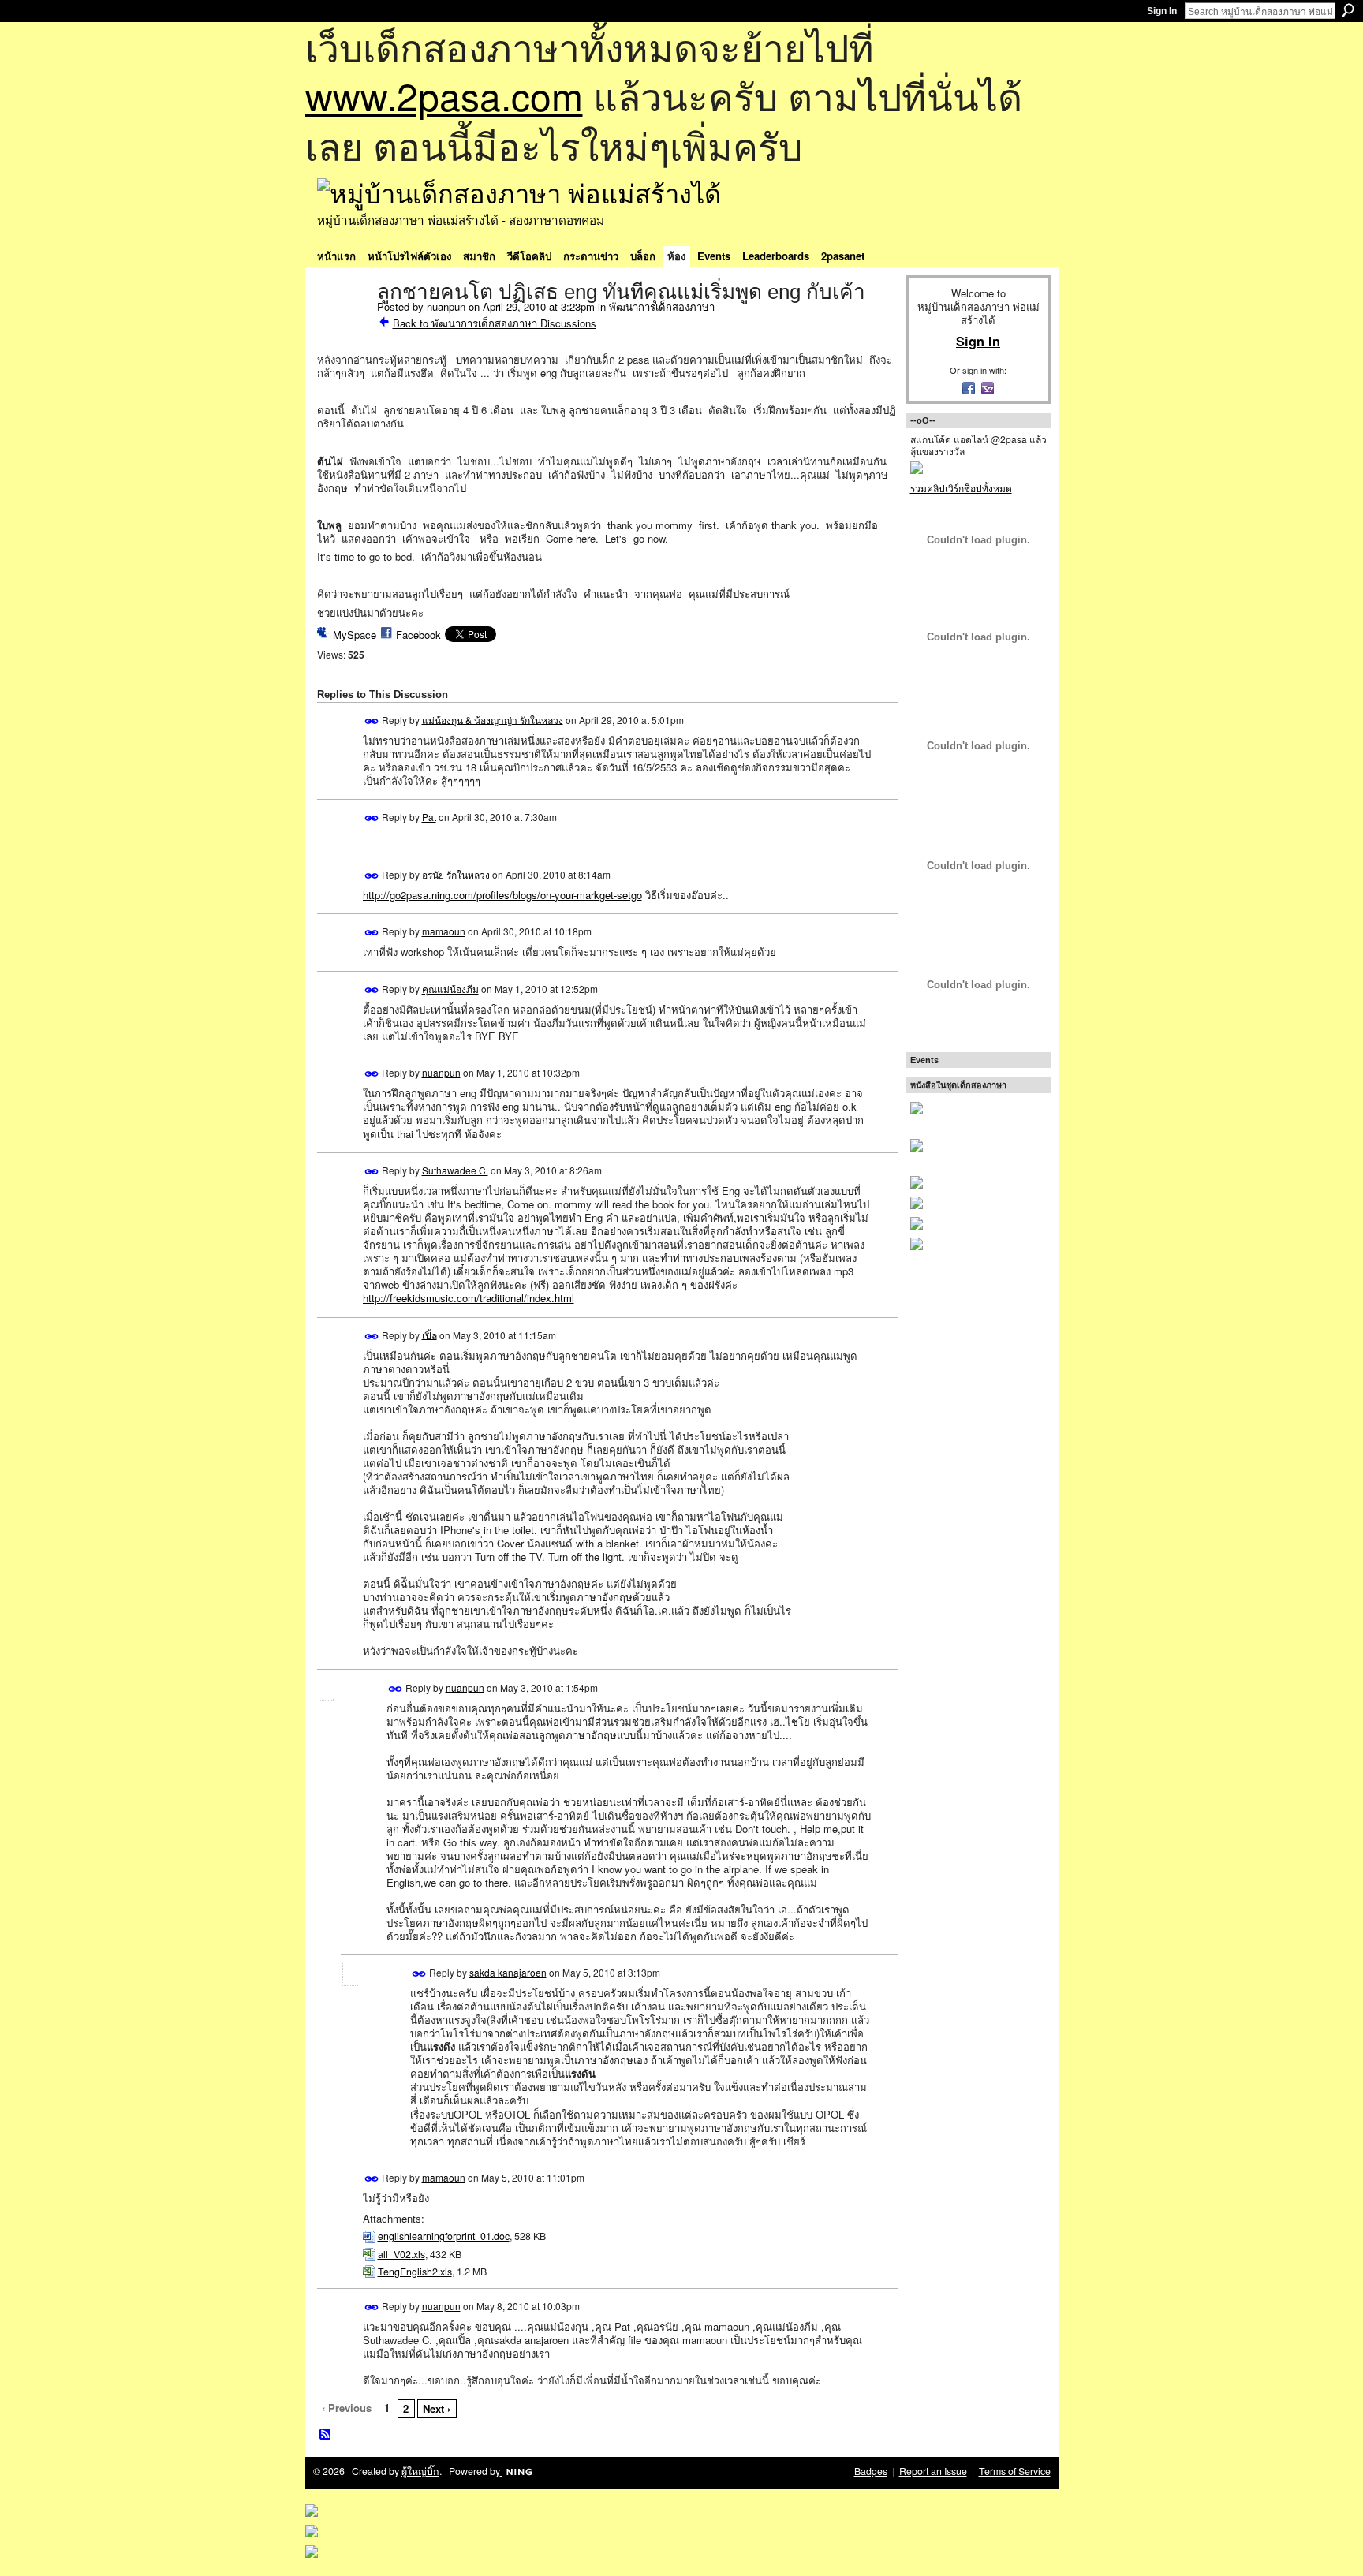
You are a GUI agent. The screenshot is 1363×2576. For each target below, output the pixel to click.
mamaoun (444, 931)
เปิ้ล (429, 1334)
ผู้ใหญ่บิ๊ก (420, 2471)
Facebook (418, 635)
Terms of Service (1015, 2471)
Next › (437, 2408)
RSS (326, 2435)
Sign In (1162, 11)
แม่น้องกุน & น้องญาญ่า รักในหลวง (493, 719)
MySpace (355, 635)
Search (1348, 10)
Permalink (372, 721)
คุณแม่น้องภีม (450, 989)
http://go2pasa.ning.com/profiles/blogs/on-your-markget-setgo (502, 895)
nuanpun (446, 306)
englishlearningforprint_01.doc (444, 2236)
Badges (871, 2471)
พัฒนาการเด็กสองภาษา (662, 306)
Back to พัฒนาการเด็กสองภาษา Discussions (495, 323)
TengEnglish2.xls (415, 2272)
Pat (429, 817)
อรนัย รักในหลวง (456, 874)
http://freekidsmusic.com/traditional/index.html (469, 1298)
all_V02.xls (401, 2254)
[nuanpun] (342, 325)
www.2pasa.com (444, 95)
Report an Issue (933, 2471)
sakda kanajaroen (508, 1972)
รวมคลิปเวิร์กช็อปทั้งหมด (961, 488)
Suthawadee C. (455, 1170)
